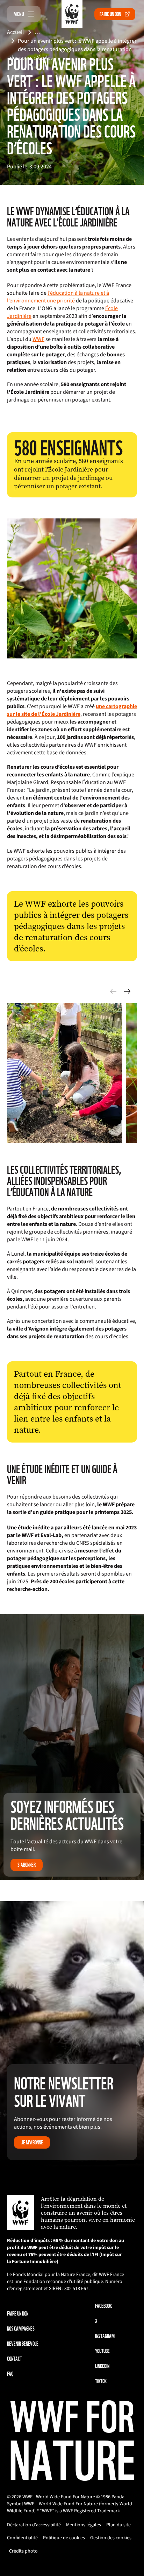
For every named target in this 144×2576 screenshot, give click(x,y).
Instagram (105, 2336)
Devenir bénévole (23, 2344)
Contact (15, 2359)
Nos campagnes (21, 2329)
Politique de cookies (64, 2538)
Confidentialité (22, 2538)
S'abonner (27, 1865)
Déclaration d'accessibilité (34, 2525)
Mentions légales (84, 2525)
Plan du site (118, 2525)
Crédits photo (23, 2551)
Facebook (103, 2306)
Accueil (15, 32)
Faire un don (110, 14)
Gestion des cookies (111, 2538)
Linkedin (102, 2366)
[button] (127, 991)
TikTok (101, 2381)
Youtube (102, 2351)
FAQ (10, 2374)
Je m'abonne (32, 2142)
